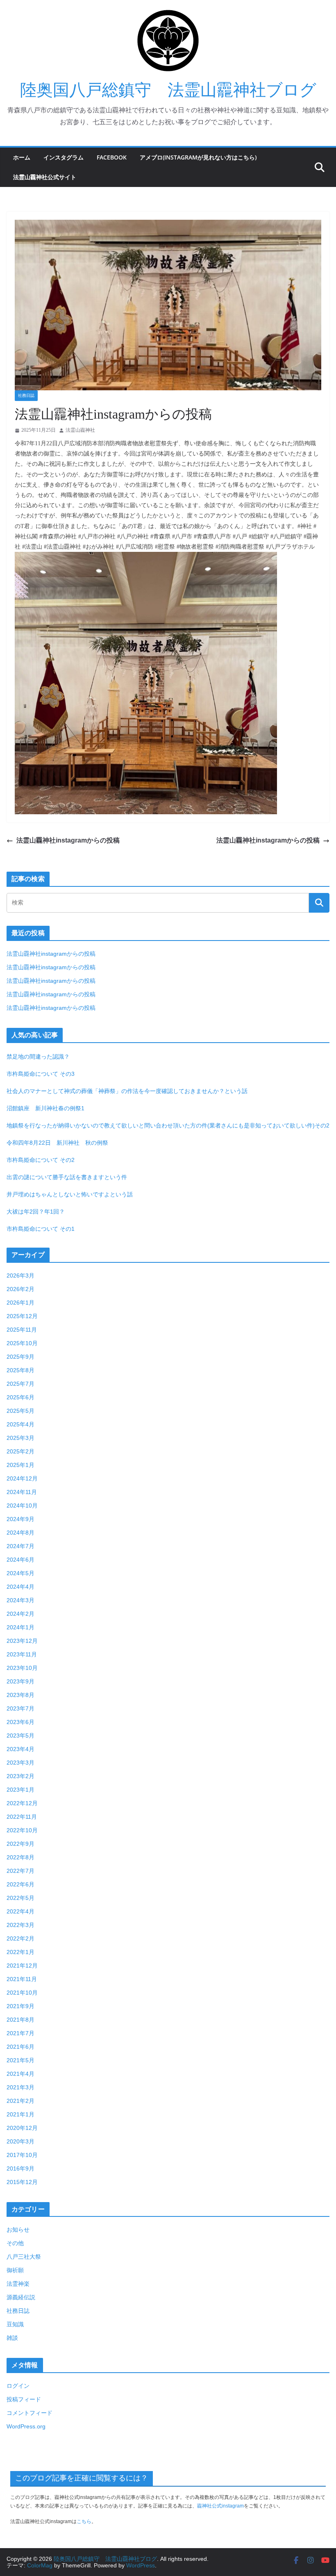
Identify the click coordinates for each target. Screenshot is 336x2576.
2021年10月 (22, 1993)
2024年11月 (22, 1492)
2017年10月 (22, 2155)
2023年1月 (20, 1790)
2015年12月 (22, 2182)
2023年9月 (20, 1681)
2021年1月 (20, 2114)
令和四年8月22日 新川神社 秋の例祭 (57, 1143)
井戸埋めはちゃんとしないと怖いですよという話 (70, 1194)
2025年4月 (20, 1424)
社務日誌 (26, 395)
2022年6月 (20, 1884)
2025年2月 (20, 1451)
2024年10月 (22, 1506)
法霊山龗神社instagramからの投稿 (68, 840)
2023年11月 (22, 1654)
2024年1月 (20, 1627)
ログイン (18, 2386)
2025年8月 (20, 1370)
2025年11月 (22, 1330)
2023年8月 (20, 1695)
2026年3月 (20, 1275)
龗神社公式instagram (220, 2506)
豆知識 (15, 2324)
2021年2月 (20, 2101)
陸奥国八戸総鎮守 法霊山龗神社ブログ (168, 90)
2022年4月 (20, 1911)
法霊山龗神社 (80, 430)
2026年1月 (20, 1303)
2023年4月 (20, 1749)
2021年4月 (20, 2074)
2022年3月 (20, 1925)
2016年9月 (20, 2168)
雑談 (12, 2338)
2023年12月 (22, 1641)
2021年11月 (22, 1979)
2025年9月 (20, 1357)
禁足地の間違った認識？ (38, 1057)
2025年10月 (22, 1343)
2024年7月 (20, 1546)
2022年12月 (22, 1803)
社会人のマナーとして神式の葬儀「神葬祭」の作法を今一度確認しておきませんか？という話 (127, 1091)
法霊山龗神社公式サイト (45, 177)
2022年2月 (20, 1938)
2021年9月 (20, 2006)
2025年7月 (20, 1384)
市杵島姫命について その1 (41, 1229)
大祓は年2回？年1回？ (36, 1212)
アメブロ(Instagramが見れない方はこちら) (198, 157)
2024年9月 (20, 1519)
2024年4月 (20, 1587)
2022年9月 (20, 1844)
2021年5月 (20, 2060)
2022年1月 (20, 1952)
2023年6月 (20, 1722)
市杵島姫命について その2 (41, 1160)
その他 (15, 2243)
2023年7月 (20, 1708)
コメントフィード (30, 2413)
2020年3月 (20, 2141)
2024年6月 (20, 1560)
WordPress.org (26, 2426)
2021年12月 (22, 1966)
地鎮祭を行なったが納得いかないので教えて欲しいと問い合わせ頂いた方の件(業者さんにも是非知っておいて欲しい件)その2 (168, 1125)
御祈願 (15, 2270)
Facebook (112, 157)
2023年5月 (20, 1736)
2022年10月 (22, 1830)
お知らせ (18, 2230)
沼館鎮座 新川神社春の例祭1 (45, 1108)
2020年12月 (22, 2128)
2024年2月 (20, 1614)
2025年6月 (20, 1397)
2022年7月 (20, 1871)
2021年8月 (20, 2020)
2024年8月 (20, 1533)
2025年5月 (20, 1411)
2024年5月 (20, 1573)
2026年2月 (20, 1289)
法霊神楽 (18, 2284)
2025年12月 (22, 1316)
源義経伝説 (21, 2297)
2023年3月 (20, 1763)
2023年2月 (20, 1776)
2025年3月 (20, 1438)
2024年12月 (22, 1478)
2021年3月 (20, 2087)
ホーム (22, 157)
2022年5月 (20, 1898)
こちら (84, 2521)
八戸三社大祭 (24, 2257)
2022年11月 (22, 1817)
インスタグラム (64, 157)
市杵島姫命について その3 (41, 1074)
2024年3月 (20, 1600)
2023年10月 (22, 1668)
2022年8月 (20, 1857)
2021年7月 (20, 2033)
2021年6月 (20, 2047)
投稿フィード (24, 2399)
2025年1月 (20, 1465)
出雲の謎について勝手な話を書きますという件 (67, 1177)
